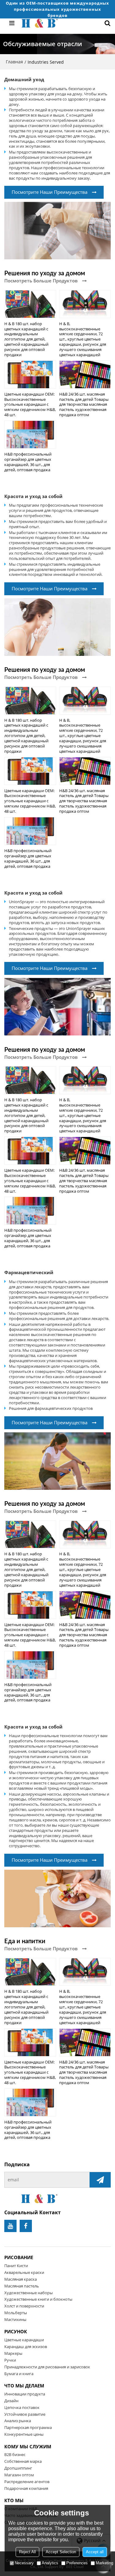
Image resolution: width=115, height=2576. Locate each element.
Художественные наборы (29, 2293)
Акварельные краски (24, 2272)
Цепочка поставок (22, 2407)
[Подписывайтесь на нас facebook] (26, 2226)
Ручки (10, 2360)
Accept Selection (61, 2552)
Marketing (104, 2563)
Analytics (50, 2563)
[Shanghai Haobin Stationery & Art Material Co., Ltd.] (58, 23)
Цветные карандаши (24, 2340)
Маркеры (13, 2353)
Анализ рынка (18, 2421)
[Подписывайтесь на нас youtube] (10, 2226)
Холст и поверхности (24, 2306)
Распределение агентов (27, 2482)
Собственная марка (23, 2461)
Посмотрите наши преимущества (50, 192)
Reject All (27, 2552)
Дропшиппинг (18, 2468)
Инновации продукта (25, 2394)
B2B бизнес (15, 2454)
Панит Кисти (16, 2266)
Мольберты (16, 2313)
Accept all (95, 2552)
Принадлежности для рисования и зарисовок (47, 2367)
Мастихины (15, 2319)
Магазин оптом (19, 2475)
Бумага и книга (19, 2374)
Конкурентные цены (24, 2434)
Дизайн (11, 2401)
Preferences (77, 2563)
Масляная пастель (22, 2286)
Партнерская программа (28, 2427)
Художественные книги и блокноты (38, 2299)
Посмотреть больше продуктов (41, 281)
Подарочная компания (26, 2488)
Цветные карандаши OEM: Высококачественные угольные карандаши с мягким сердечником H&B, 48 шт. (30, 404)
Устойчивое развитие (25, 2414)
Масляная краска (21, 2279)
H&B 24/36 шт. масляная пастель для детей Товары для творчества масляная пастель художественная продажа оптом (84, 404)
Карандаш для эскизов (26, 2347)
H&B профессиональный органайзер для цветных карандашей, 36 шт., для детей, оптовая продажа (28, 462)
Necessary (24, 2563)
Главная (14, 62)
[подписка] (100, 2180)
